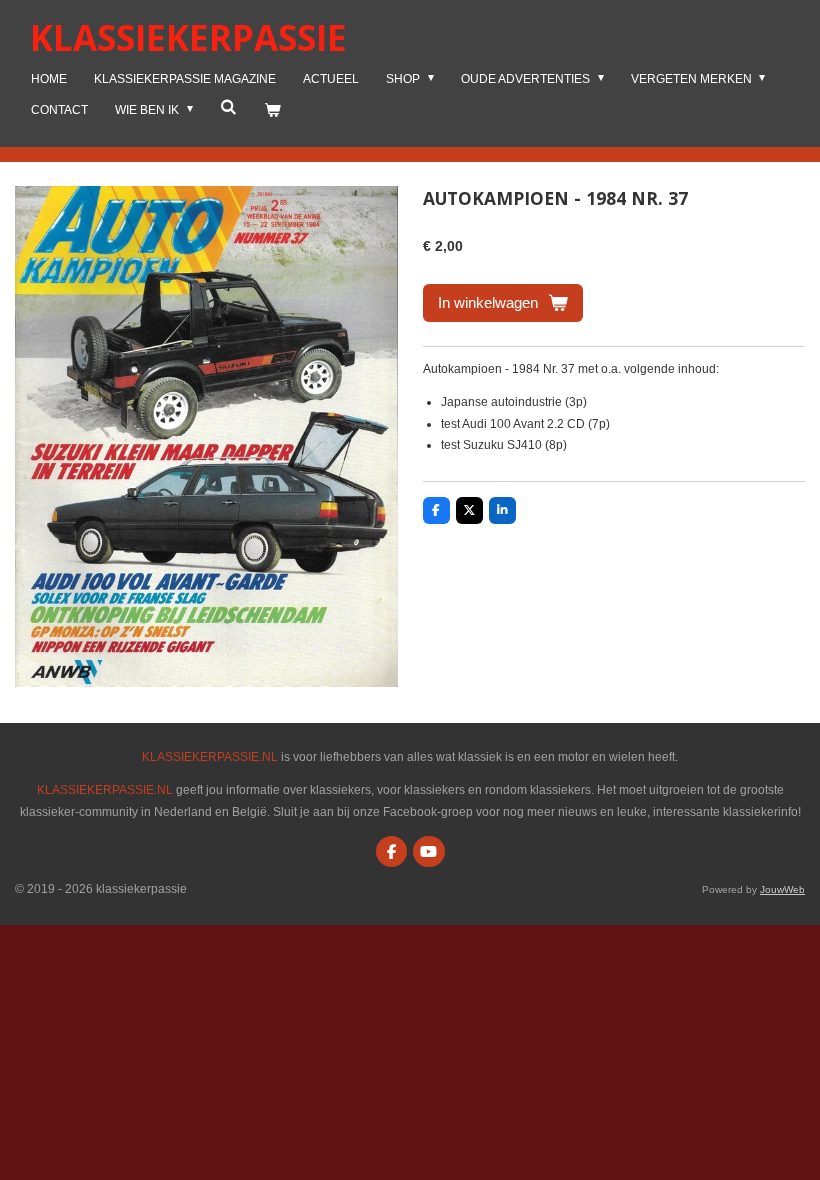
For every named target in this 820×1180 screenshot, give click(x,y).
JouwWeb (782, 889)
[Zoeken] (228, 107)
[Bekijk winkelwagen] (272, 111)
